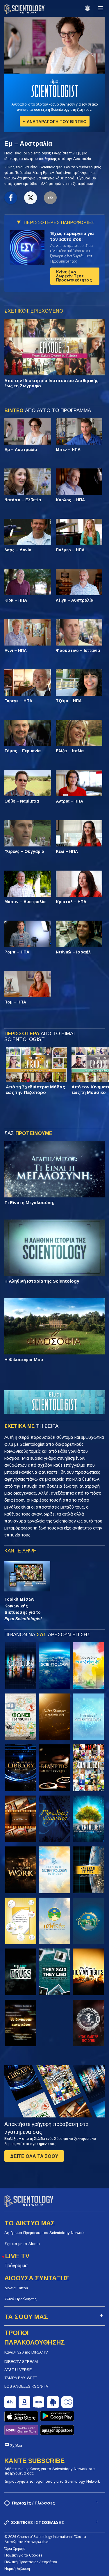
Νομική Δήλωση (17, 2569)
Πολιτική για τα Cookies (23, 2555)
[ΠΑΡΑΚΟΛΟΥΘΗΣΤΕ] (88, 1717)
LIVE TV (17, 2256)
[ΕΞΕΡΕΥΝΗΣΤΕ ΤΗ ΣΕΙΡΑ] (21, 1666)
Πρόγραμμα (16, 2266)
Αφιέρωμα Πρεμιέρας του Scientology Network (44, 2233)
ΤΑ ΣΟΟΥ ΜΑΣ (26, 2317)
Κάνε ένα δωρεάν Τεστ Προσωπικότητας (74, 276)
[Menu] (100, 8)
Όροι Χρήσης (15, 2549)
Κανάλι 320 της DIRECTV (26, 2352)
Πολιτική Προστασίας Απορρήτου (31, 2562)
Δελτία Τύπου (16, 2288)
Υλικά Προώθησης (20, 2299)
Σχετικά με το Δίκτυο (22, 2244)
